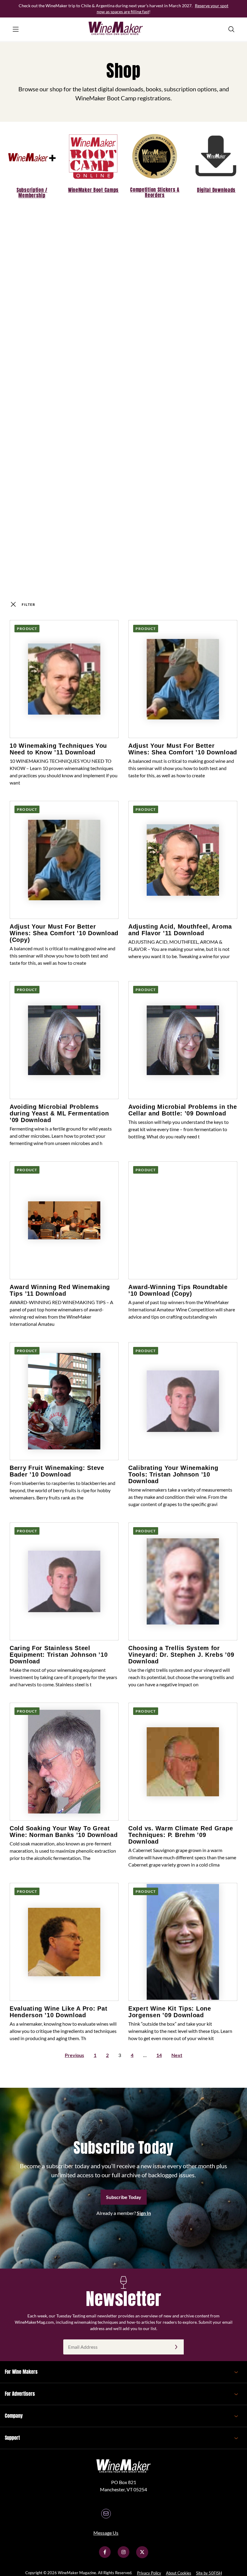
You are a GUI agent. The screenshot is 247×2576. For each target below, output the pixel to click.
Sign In (144, 2213)
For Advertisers (20, 2394)
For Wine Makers (21, 2372)
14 (159, 2055)
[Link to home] (123, 29)
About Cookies (179, 2573)
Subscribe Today (124, 2197)
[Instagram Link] (123, 2556)
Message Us (106, 2533)
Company (14, 2416)
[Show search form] (231, 29)
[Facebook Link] (105, 2556)
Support (12, 2438)
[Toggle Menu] (16, 29)
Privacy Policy (149, 2573)
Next (177, 2055)
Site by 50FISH (209, 2573)
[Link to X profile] (142, 2556)
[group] (32, 164)
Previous (74, 2055)
